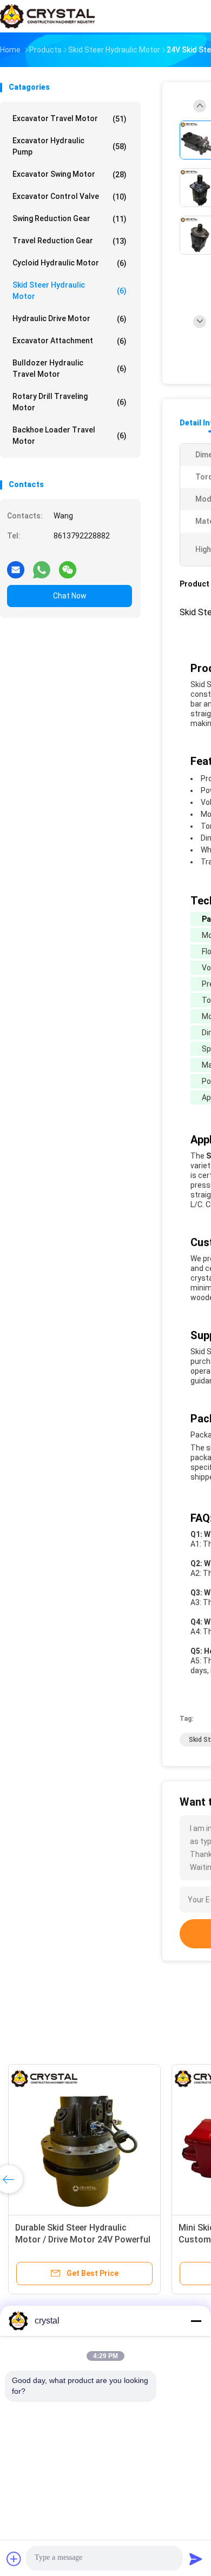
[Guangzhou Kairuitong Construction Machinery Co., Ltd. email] (16, 565)
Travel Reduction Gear (70, 241)
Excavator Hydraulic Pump (70, 146)
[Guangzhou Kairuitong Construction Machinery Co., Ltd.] (48, 16)
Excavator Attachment (70, 341)
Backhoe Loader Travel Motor (70, 435)
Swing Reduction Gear (70, 219)
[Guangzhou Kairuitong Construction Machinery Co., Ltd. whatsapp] (42, 565)
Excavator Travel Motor (70, 119)
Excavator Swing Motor (70, 174)
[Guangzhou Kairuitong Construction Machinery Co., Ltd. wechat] (68, 565)
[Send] (196, 2559)
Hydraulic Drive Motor (70, 319)
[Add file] (14, 2559)
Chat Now (70, 596)
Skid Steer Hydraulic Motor (70, 291)
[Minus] (196, 2321)
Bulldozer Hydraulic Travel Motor (70, 368)
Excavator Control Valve (70, 197)
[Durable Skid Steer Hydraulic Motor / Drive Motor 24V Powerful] (84, 2140)
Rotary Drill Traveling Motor (70, 402)
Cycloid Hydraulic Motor (70, 263)
